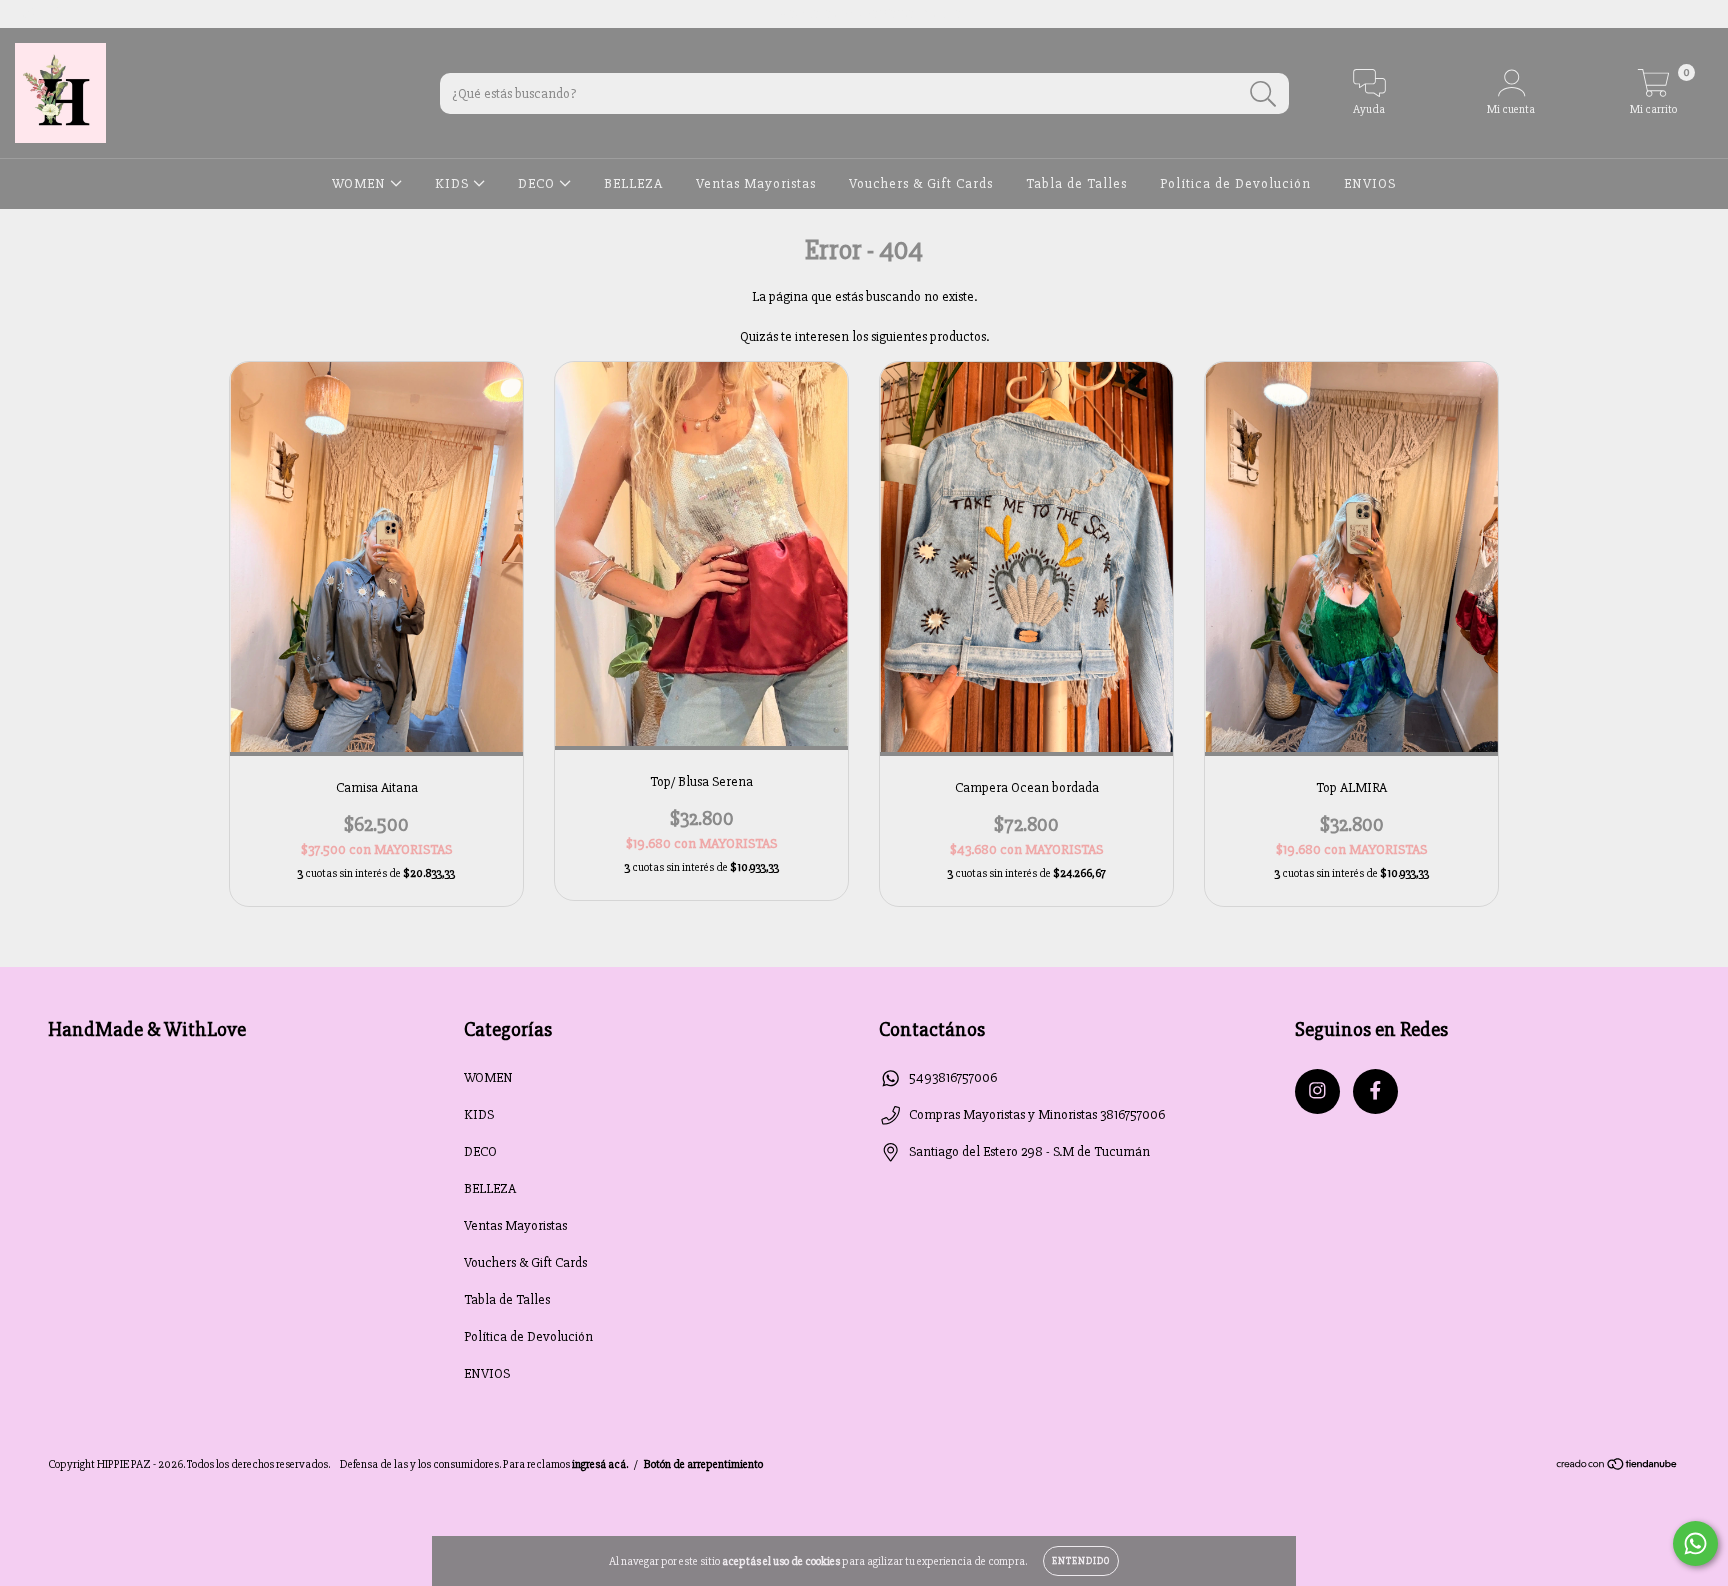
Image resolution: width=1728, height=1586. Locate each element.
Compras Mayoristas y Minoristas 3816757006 (1037, 1114)
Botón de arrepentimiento (703, 1464)
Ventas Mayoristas (756, 183)
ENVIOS (1370, 183)
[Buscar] (1263, 94)
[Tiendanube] (1617, 1466)
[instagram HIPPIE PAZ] (29, 13)
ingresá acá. (600, 1464)
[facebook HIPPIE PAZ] (57, 13)
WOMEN (361, 183)
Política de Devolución (1235, 183)
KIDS (454, 183)
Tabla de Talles (1076, 183)
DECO (538, 183)
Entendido (1081, 1561)
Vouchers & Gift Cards (921, 183)
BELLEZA (633, 183)
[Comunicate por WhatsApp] (1695, 1543)
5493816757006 (953, 1077)
